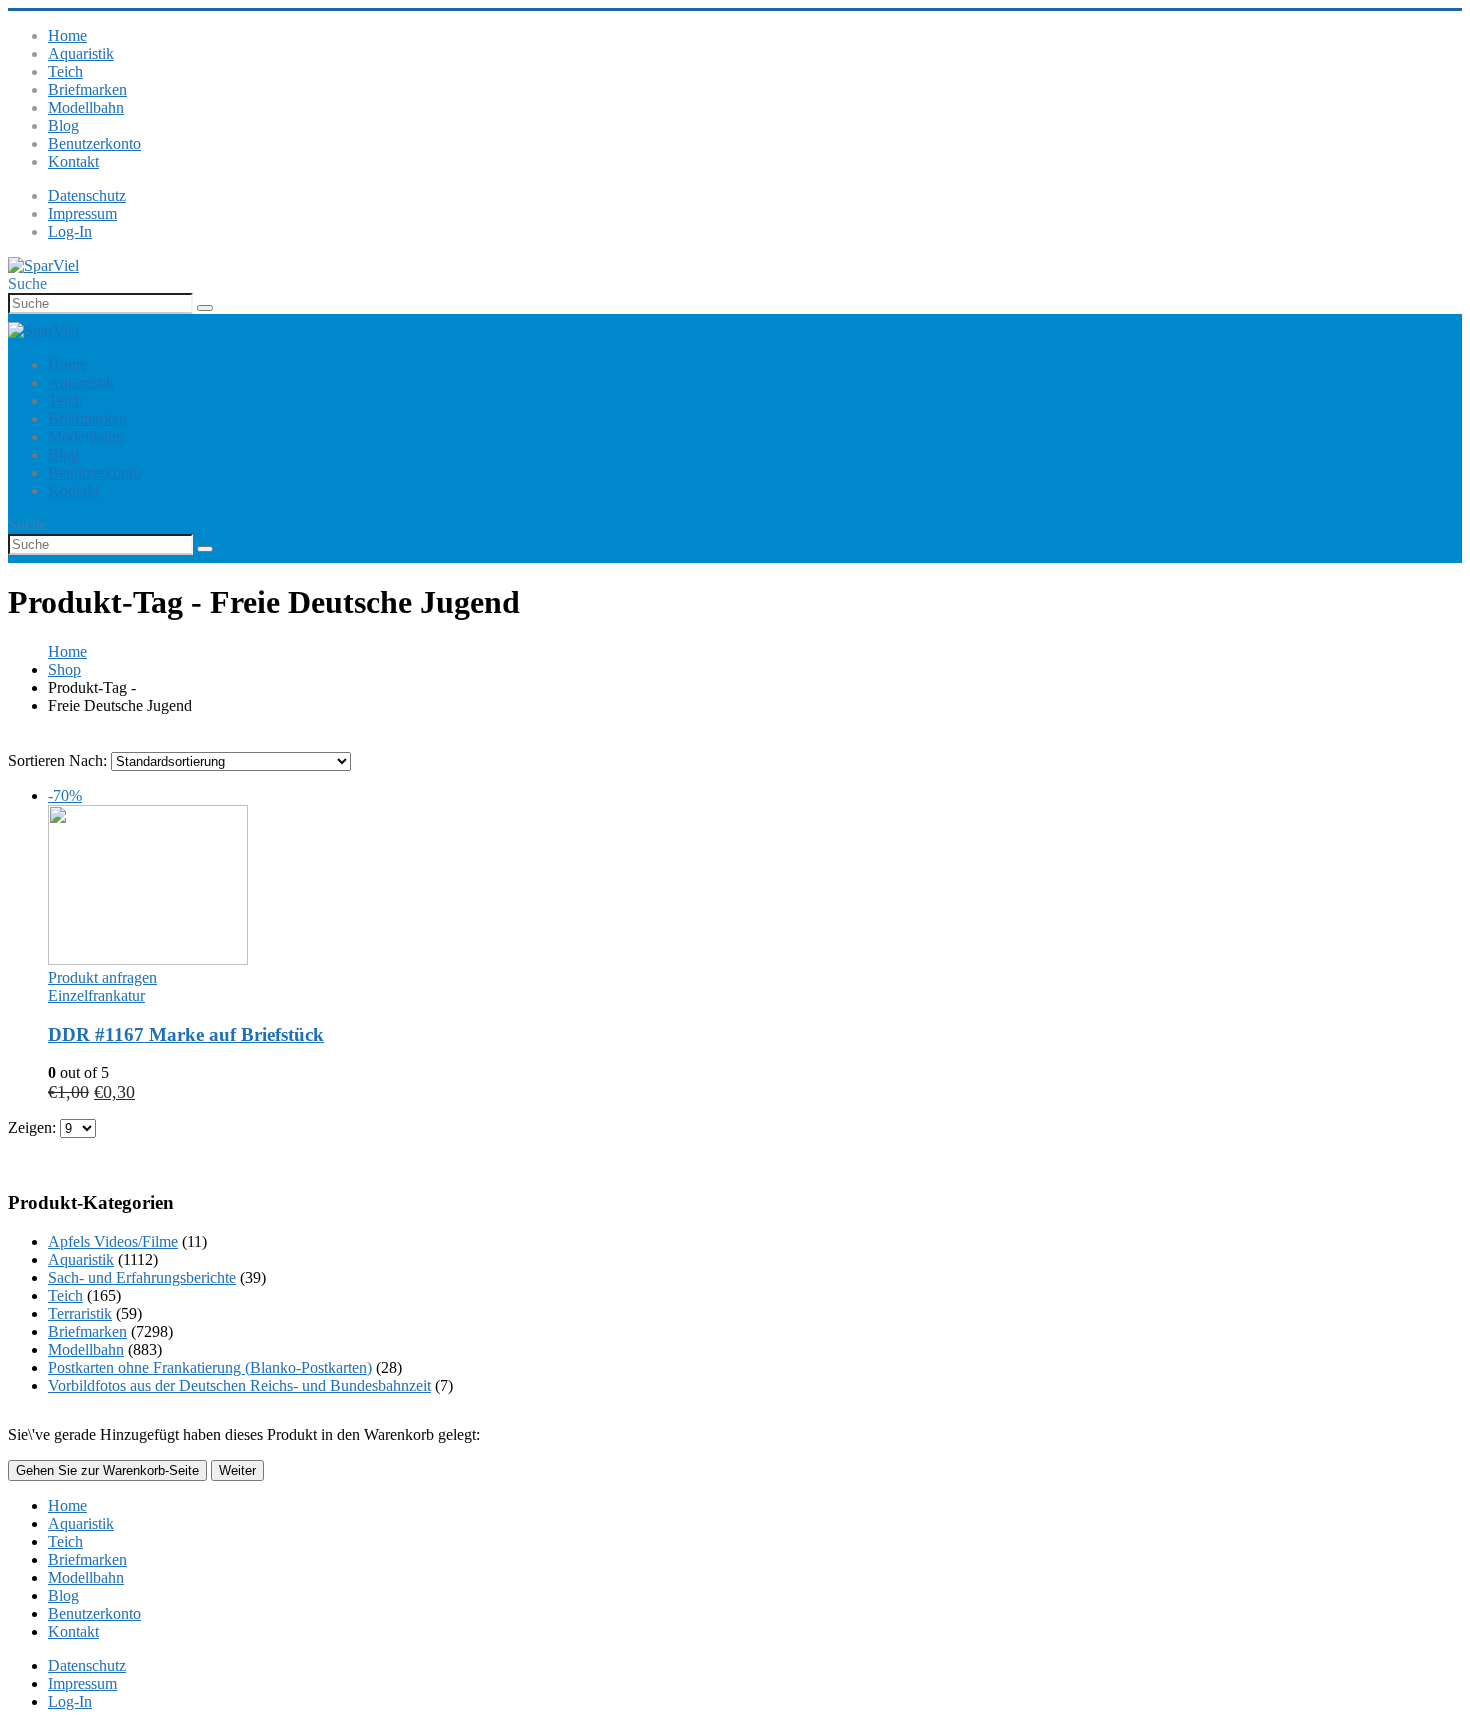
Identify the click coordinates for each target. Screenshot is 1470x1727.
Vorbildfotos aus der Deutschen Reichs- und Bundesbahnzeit (239, 1385)
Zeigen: (34, 1127)
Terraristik (80, 1313)
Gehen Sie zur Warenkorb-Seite (107, 1470)
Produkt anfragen (102, 977)
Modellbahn (86, 107)
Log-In (70, 231)
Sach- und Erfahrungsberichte (142, 1277)
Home (67, 35)
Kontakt (73, 161)
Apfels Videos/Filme (113, 1241)
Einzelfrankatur (96, 995)
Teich (65, 71)
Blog (63, 125)
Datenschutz (87, 195)
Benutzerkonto (94, 143)
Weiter (237, 1470)
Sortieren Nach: (59, 760)
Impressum (82, 213)
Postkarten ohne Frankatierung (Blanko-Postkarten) (210, 1367)
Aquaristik (81, 53)
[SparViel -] (43, 265)
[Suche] (205, 308)
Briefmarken (87, 89)
